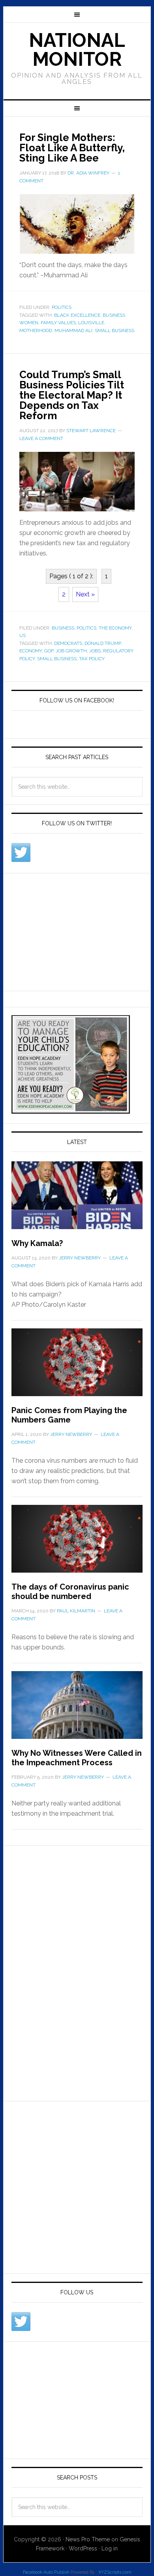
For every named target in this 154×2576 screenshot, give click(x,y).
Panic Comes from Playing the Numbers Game (69, 1415)
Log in (110, 2548)
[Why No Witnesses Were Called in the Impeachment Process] (77, 1710)
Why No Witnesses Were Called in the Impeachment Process (77, 1758)
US (23, 635)
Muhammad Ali (73, 331)
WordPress (83, 2548)
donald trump (103, 643)
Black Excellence (77, 315)
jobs (95, 651)
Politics (62, 307)
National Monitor (77, 50)
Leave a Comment (41, 438)
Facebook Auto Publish (46, 2572)
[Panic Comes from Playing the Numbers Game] (77, 1367)
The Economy (115, 628)
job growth (71, 651)
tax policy (92, 659)
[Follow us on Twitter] (21, 852)
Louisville (91, 323)
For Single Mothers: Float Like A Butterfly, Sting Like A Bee (72, 148)
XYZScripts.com (115, 2572)
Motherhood (36, 331)
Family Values (58, 323)
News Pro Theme (88, 2539)
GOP (49, 651)
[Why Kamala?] (77, 1200)
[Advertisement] (71, 930)
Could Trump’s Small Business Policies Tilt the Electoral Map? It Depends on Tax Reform (72, 395)
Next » (85, 594)
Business (63, 628)
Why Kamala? (37, 1243)
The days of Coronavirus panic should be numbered (70, 1592)
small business (115, 331)
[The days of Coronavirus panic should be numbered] (77, 1543)
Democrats (68, 643)
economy (31, 651)
